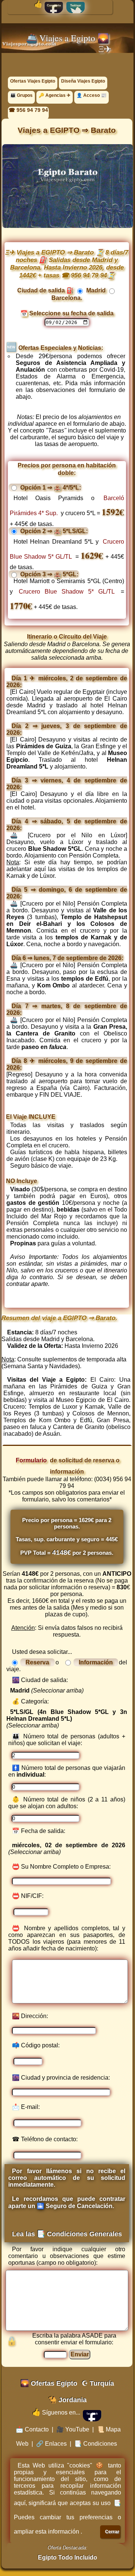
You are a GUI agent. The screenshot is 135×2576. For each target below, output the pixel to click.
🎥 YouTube (73, 2429)
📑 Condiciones (96, 2444)
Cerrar (112, 2532)
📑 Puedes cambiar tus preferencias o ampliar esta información (68, 2517)
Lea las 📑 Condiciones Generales (67, 2234)
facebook (92, 2414)
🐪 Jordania (67, 2400)
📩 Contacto (32, 2429)
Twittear (76, 5)
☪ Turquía (98, 2383)
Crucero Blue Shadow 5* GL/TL (67, 592)
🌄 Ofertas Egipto (49, 2383)
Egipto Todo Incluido (67, 2557)
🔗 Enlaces (51, 2444)
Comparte (54, 5)
